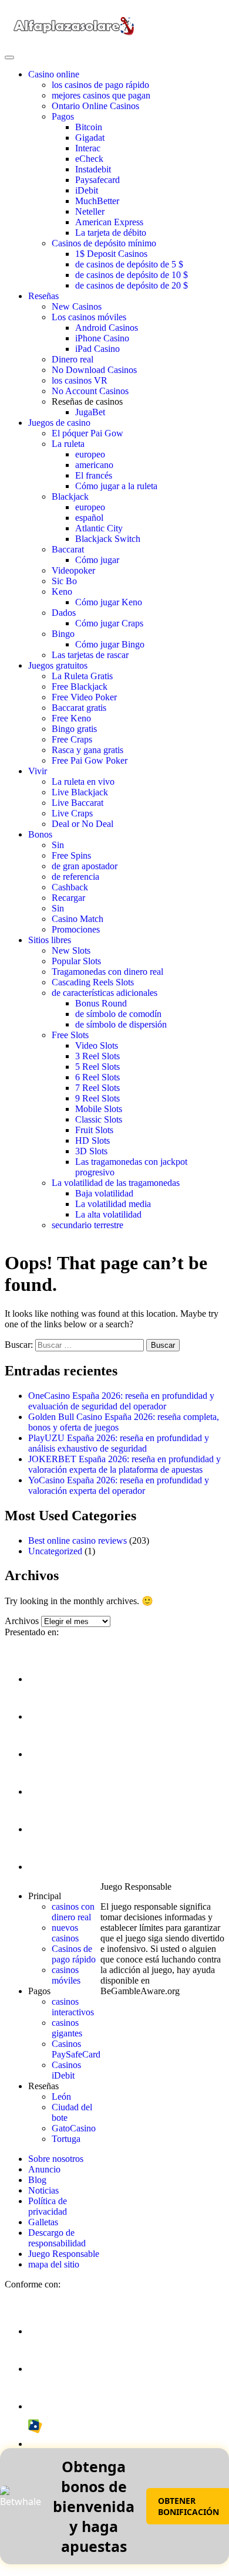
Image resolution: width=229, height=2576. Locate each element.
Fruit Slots (94, 1130)
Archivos (22, 1621)
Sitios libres (50, 940)
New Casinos (77, 306)
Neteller (90, 211)
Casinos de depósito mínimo (104, 243)
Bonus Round (101, 1003)
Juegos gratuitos (58, 665)
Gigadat (90, 138)
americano (94, 465)
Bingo (63, 634)
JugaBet (90, 412)
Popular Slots (76, 961)
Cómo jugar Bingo (110, 644)
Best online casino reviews (78, 1540)
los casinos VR (80, 380)
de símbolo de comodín (118, 1014)
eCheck (89, 159)
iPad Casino (97, 349)
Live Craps (72, 813)
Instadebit (93, 169)
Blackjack (70, 496)
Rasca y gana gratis (87, 750)
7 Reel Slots (97, 1088)
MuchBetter (97, 201)
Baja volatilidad (104, 1193)
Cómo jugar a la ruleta (116, 486)
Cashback (70, 887)
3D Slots (91, 1151)
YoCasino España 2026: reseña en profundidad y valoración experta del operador (119, 1485)
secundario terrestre (87, 1225)
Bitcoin (89, 127)
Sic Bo (64, 581)
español (89, 518)
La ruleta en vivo (83, 782)
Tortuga (66, 2139)
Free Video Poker (84, 697)
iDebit (87, 190)
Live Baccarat (78, 803)
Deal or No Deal (82, 824)
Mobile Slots (99, 1109)
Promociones (76, 929)
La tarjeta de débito (111, 233)
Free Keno (71, 718)
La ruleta (68, 444)
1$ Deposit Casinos (111, 254)
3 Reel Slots (97, 1056)
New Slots (71, 950)
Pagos (63, 116)
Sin (58, 845)
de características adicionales (105, 993)
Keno (62, 592)
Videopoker (73, 570)
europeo (90, 454)
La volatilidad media (113, 1204)
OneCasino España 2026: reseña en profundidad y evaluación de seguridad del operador (121, 1401)
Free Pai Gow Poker (90, 760)
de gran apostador (85, 866)
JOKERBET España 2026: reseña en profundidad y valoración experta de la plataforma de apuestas (124, 1464)
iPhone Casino (102, 338)
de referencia (75, 877)
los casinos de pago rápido (100, 85)
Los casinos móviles (89, 317)
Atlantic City (99, 528)
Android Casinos (107, 328)
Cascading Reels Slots (93, 982)
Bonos (40, 834)
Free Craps (72, 739)
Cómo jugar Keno (109, 602)
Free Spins (71, 855)
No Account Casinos (90, 391)
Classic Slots (99, 1119)
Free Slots (70, 1035)
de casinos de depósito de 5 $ (129, 264)
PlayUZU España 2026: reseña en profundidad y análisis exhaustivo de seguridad (119, 1443)
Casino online (54, 74)
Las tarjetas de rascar (90, 655)
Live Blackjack (80, 792)
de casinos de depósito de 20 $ (132, 285)
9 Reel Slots (97, 1098)
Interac (88, 148)
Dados (64, 613)
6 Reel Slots (97, 1077)
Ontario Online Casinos (95, 106)
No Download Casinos (94, 370)
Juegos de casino (59, 423)
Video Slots (97, 1045)
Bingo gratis (74, 729)
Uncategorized (55, 1551)
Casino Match (78, 919)
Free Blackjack (80, 687)
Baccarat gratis (79, 708)
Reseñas (43, 296)
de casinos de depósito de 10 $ (132, 275)
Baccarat (68, 549)
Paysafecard (97, 180)
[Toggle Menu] (9, 57)
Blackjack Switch (108, 539)
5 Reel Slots (97, 1067)
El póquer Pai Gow (87, 433)
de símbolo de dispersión (121, 1024)
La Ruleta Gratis (82, 676)
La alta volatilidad (108, 1214)
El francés (94, 475)
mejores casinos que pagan (101, 95)
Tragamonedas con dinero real (107, 972)
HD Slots (92, 1140)
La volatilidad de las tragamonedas (116, 1183)
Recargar (68, 898)
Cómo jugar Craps (109, 623)
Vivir (38, 771)
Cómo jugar (97, 560)
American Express (109, 222)
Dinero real (73, 359)
